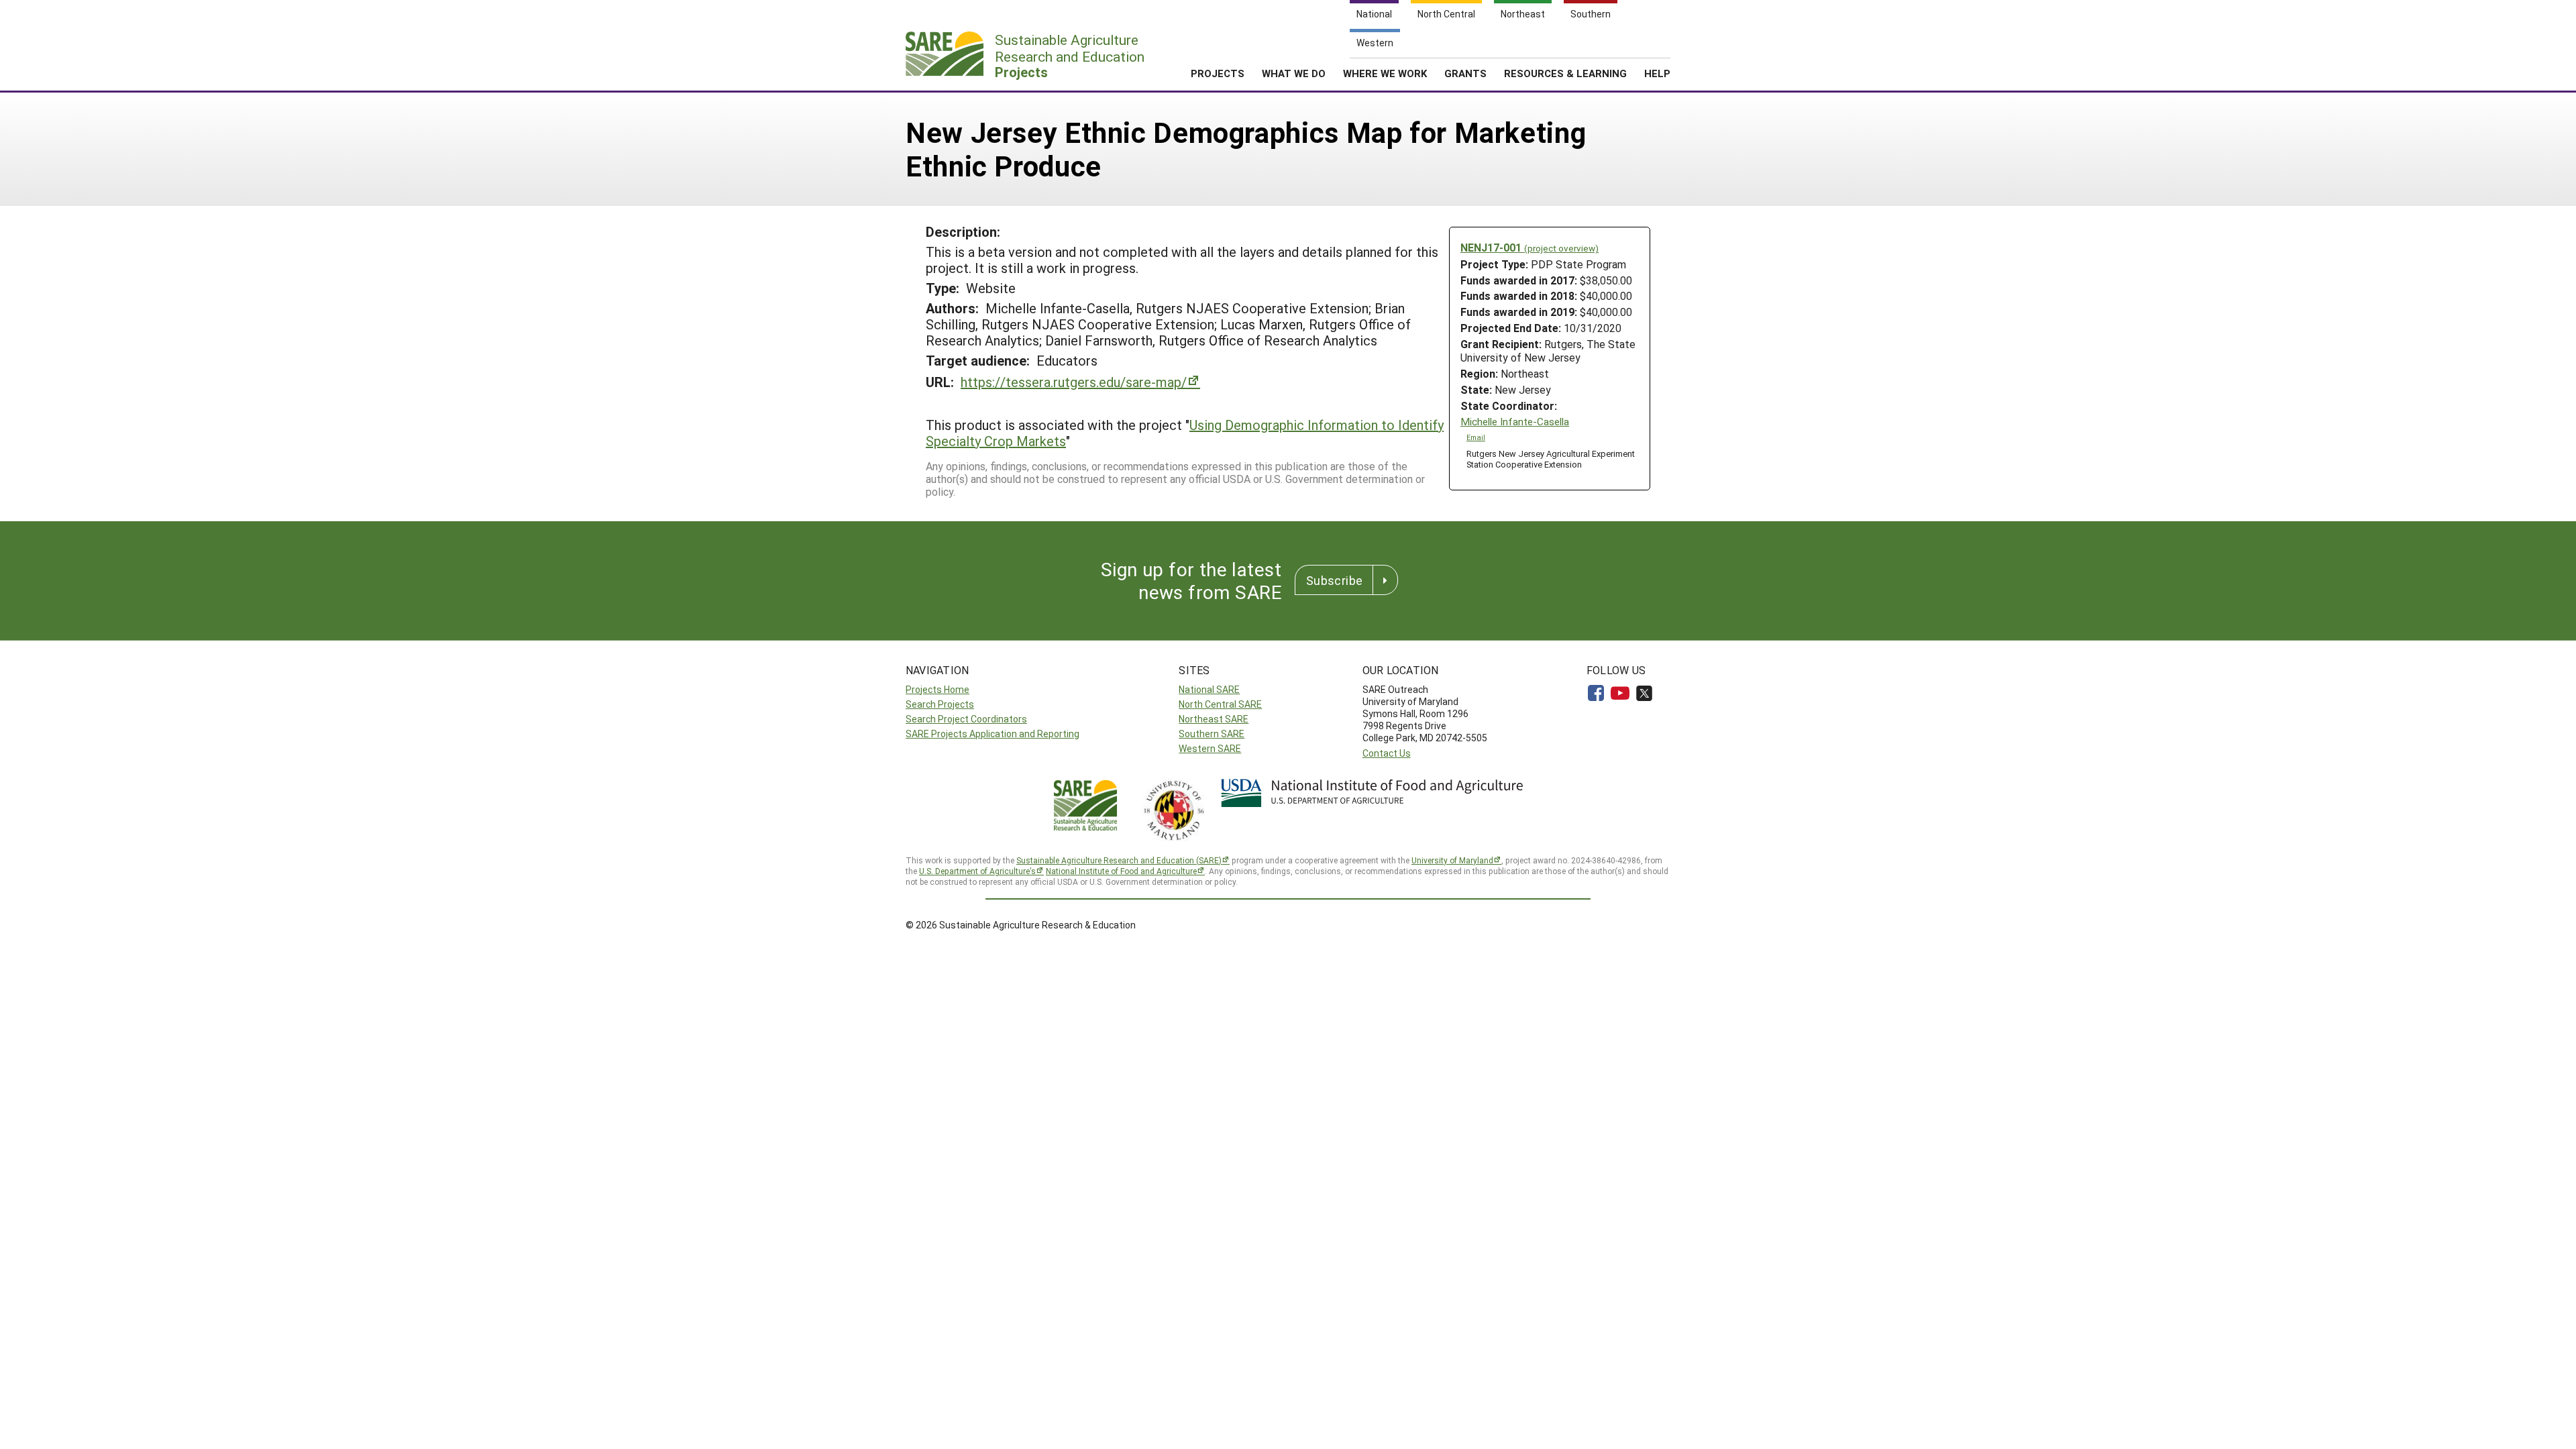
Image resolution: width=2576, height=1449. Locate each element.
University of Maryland (1452, 860)
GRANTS (1465, 73)
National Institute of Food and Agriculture (1121, 871)
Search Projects (940, 704)
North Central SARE (1220, 704)
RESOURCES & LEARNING (1565, 73)
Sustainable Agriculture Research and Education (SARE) (1119, 860)
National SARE (1209, 689)
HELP (1657, 73)
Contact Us (1387, 753)
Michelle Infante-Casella (1515, 422)
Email (1476, 437)
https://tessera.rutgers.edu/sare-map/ (1074, 382)
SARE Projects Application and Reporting (992, 734)
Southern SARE (1212, 734)
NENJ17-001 (1529, 247)
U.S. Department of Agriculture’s (977, 871)
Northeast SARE (1214, 719)
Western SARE (1210, 748)
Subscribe (1334, 580)
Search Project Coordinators (966, 719)
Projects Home (937, 689)
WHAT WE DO (1294, 73)
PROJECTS (1218, 73)
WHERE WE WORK (1385, 73)
